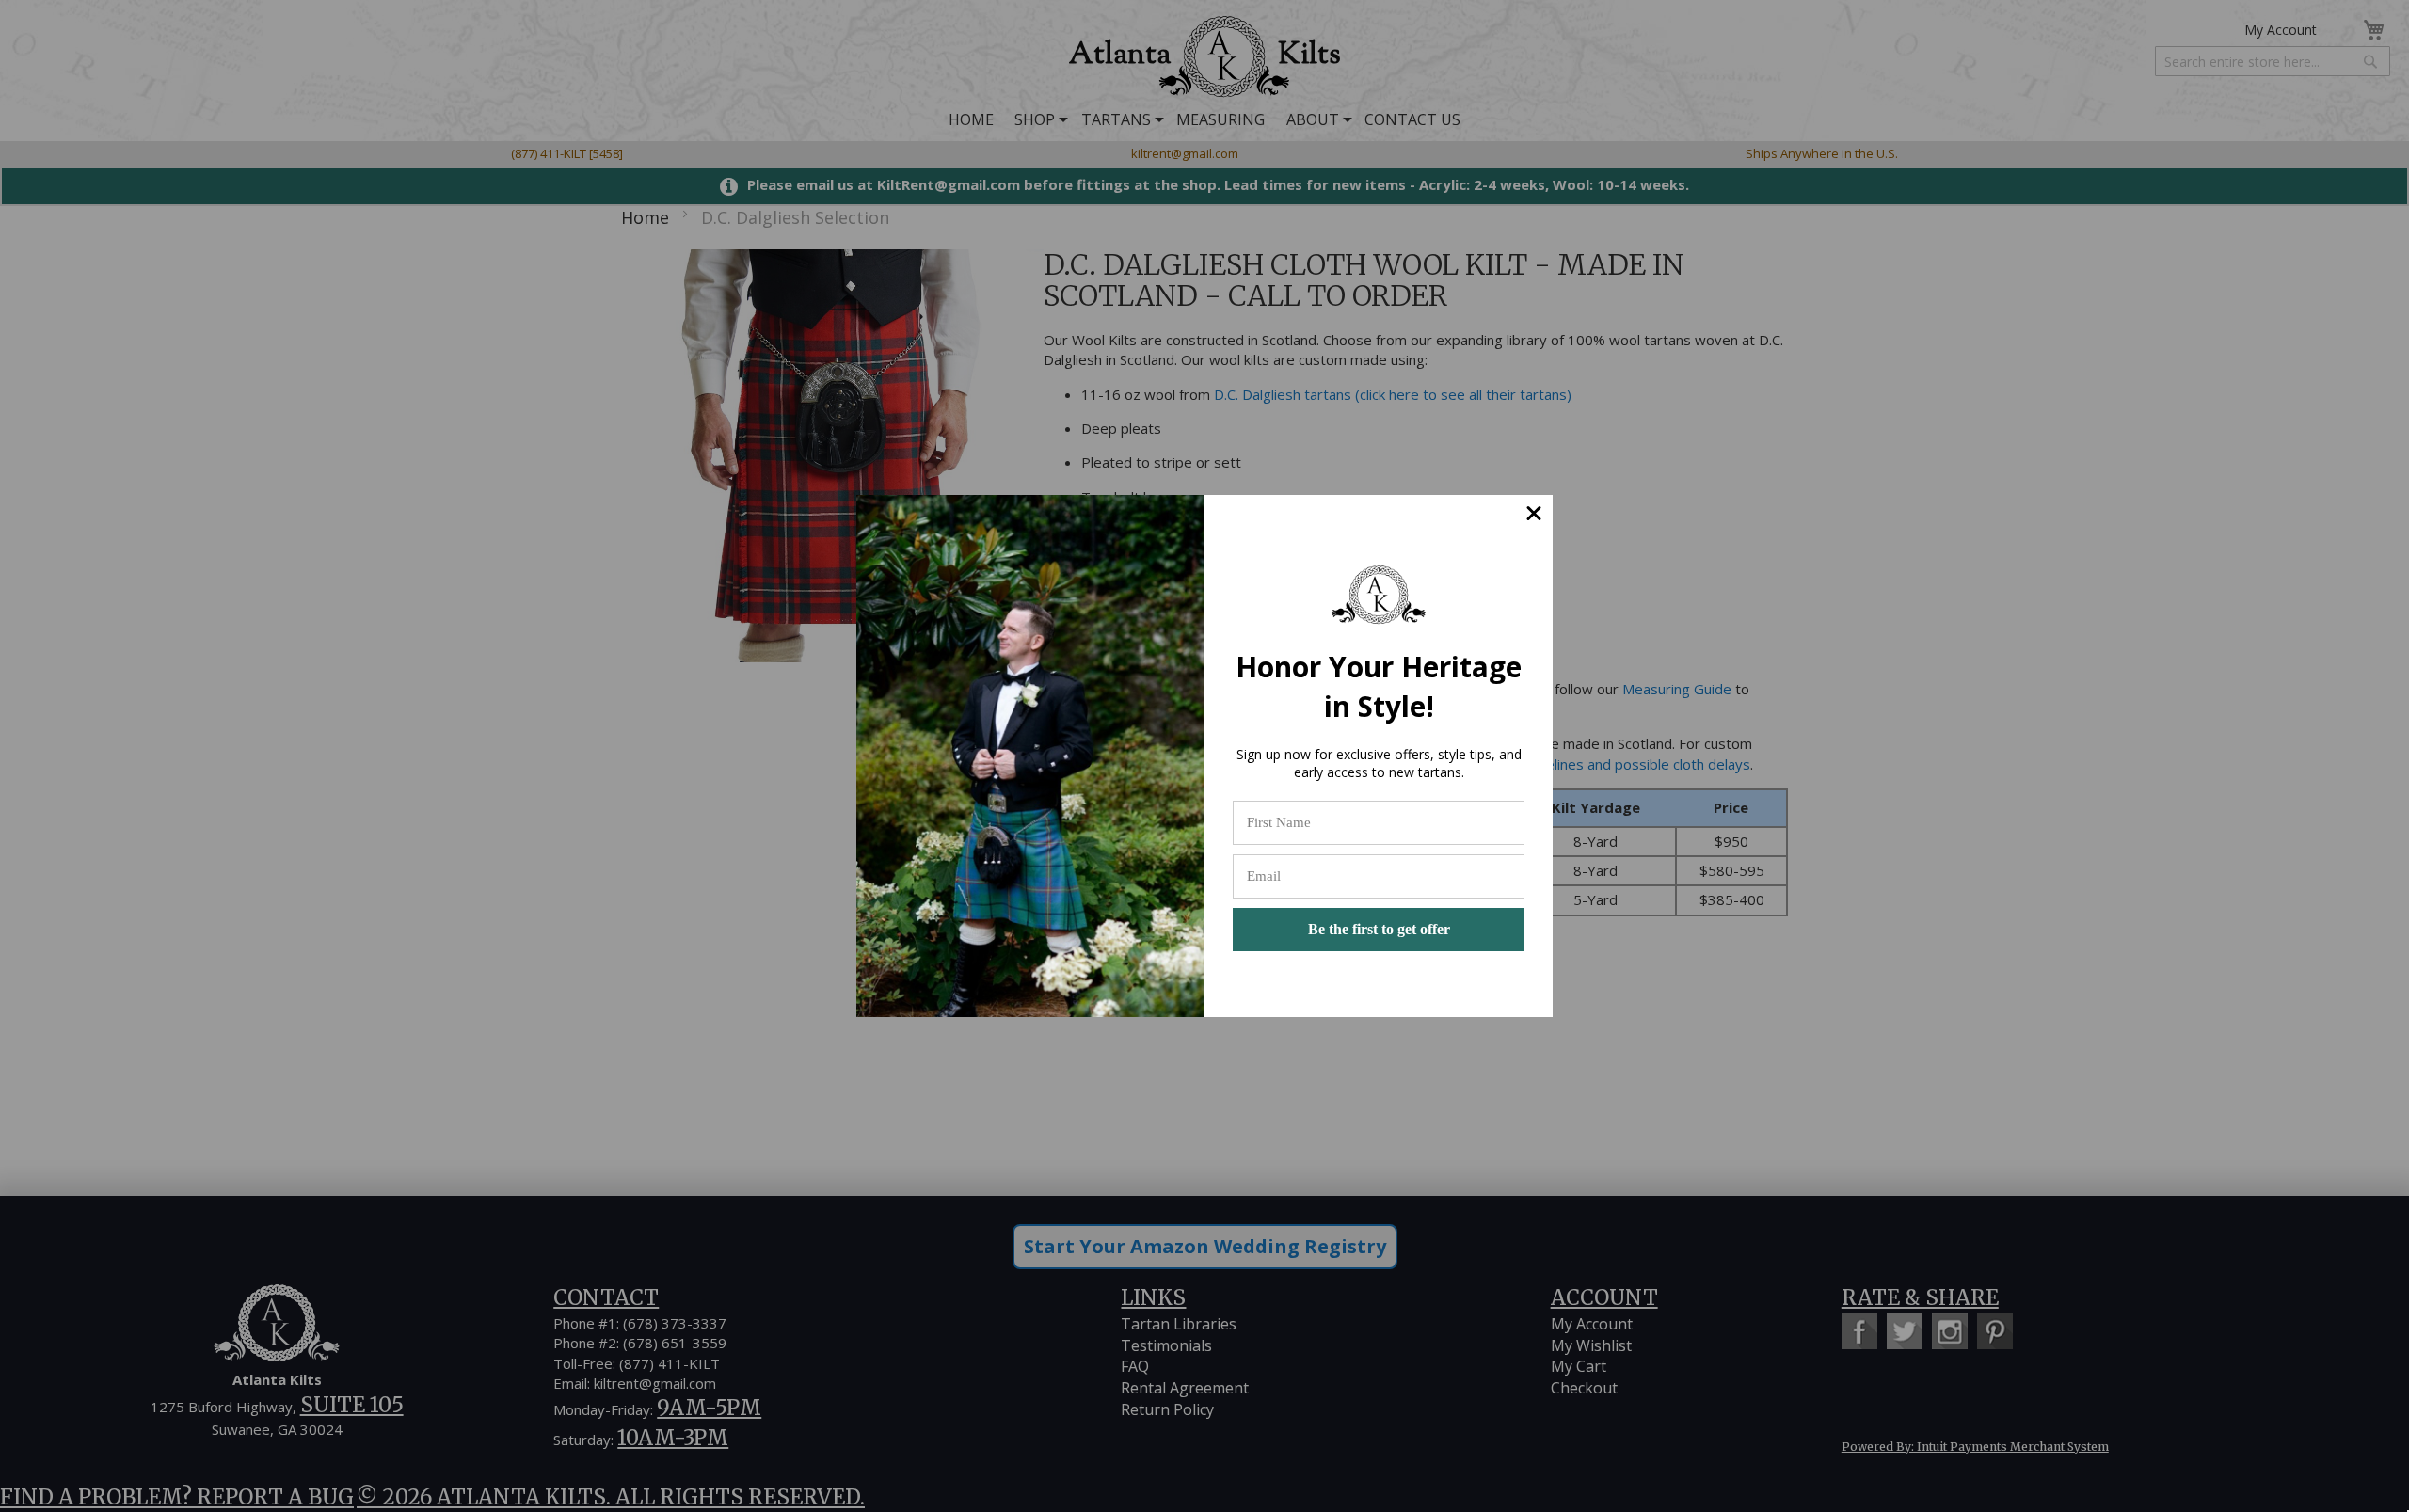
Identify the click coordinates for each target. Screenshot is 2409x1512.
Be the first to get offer (1379, 929)
